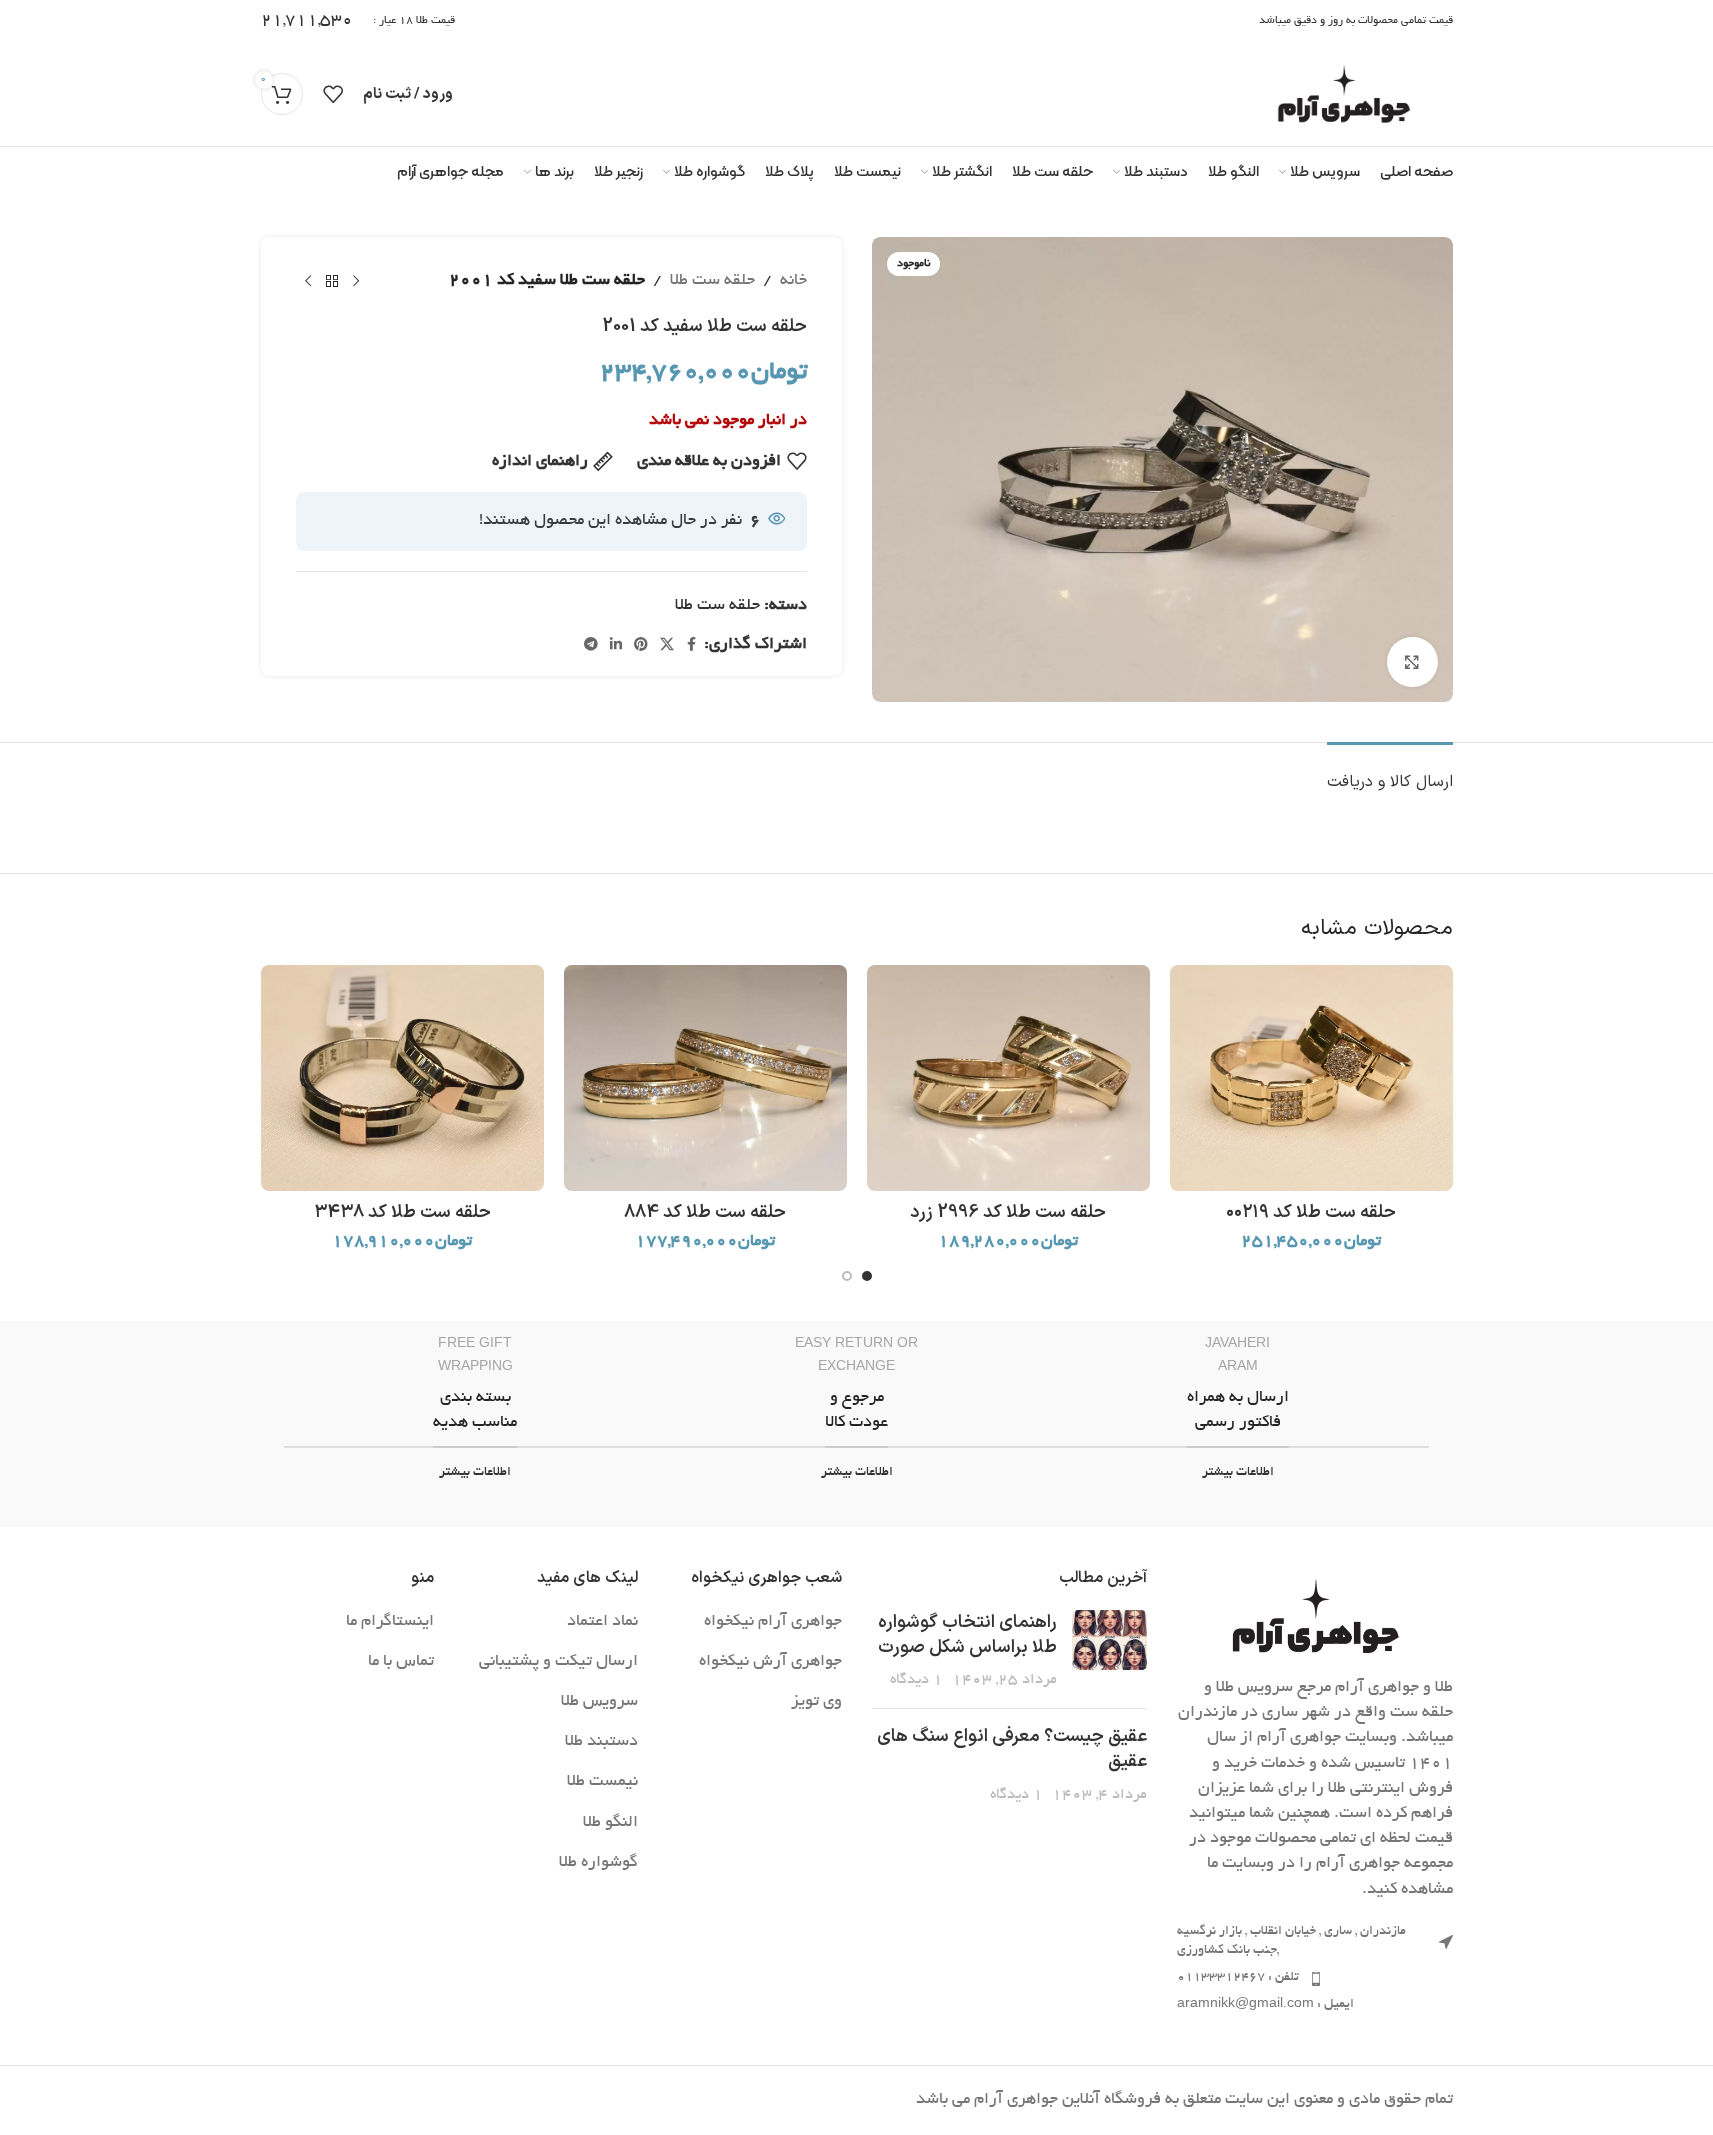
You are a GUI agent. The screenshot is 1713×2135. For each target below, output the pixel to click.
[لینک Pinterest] (641, 646)
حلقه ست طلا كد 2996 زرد (1008, 1212)
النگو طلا (610, 1823)
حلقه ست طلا (712, 281)
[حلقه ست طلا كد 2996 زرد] (1008, 1078)
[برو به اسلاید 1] (867, 1276)
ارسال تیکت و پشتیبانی (558, 1662)
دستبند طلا (601, 1742)
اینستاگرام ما (390, 1622)
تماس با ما (401, 1662)
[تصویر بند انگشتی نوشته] (1109, 1652)
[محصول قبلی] (356, 281)
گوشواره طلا (598, 1863)
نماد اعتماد (602, 1622)
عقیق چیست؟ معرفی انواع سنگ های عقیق (1012, 1749)
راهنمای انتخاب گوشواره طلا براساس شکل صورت (967, 1635)
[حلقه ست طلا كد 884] (705, 1078)
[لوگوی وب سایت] (1343, 97)
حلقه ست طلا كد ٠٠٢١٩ (1311, 1212)
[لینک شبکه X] (667, 646)
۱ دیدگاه (916, 1680)
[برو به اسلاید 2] (847, 1276)
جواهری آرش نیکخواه (770, 1662)
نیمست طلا (602, 1782)
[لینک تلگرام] (591, 646)
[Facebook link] (692, 646)
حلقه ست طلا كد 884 (705, 1212)
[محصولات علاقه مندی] (333, 94)
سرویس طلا (599, 1702)
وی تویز (816, 1702)
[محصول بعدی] (308, 281)
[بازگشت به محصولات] (332, 281)
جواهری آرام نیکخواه (773, 1622)
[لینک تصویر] (1315, 1620)
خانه (793, 281)
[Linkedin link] (616, 646)
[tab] (1390, 772)
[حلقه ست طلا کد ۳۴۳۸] (402, 1078)
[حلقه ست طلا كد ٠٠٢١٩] (1311, 1078)
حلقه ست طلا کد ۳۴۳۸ (402, 1212)
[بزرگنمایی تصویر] (1412, 662)
